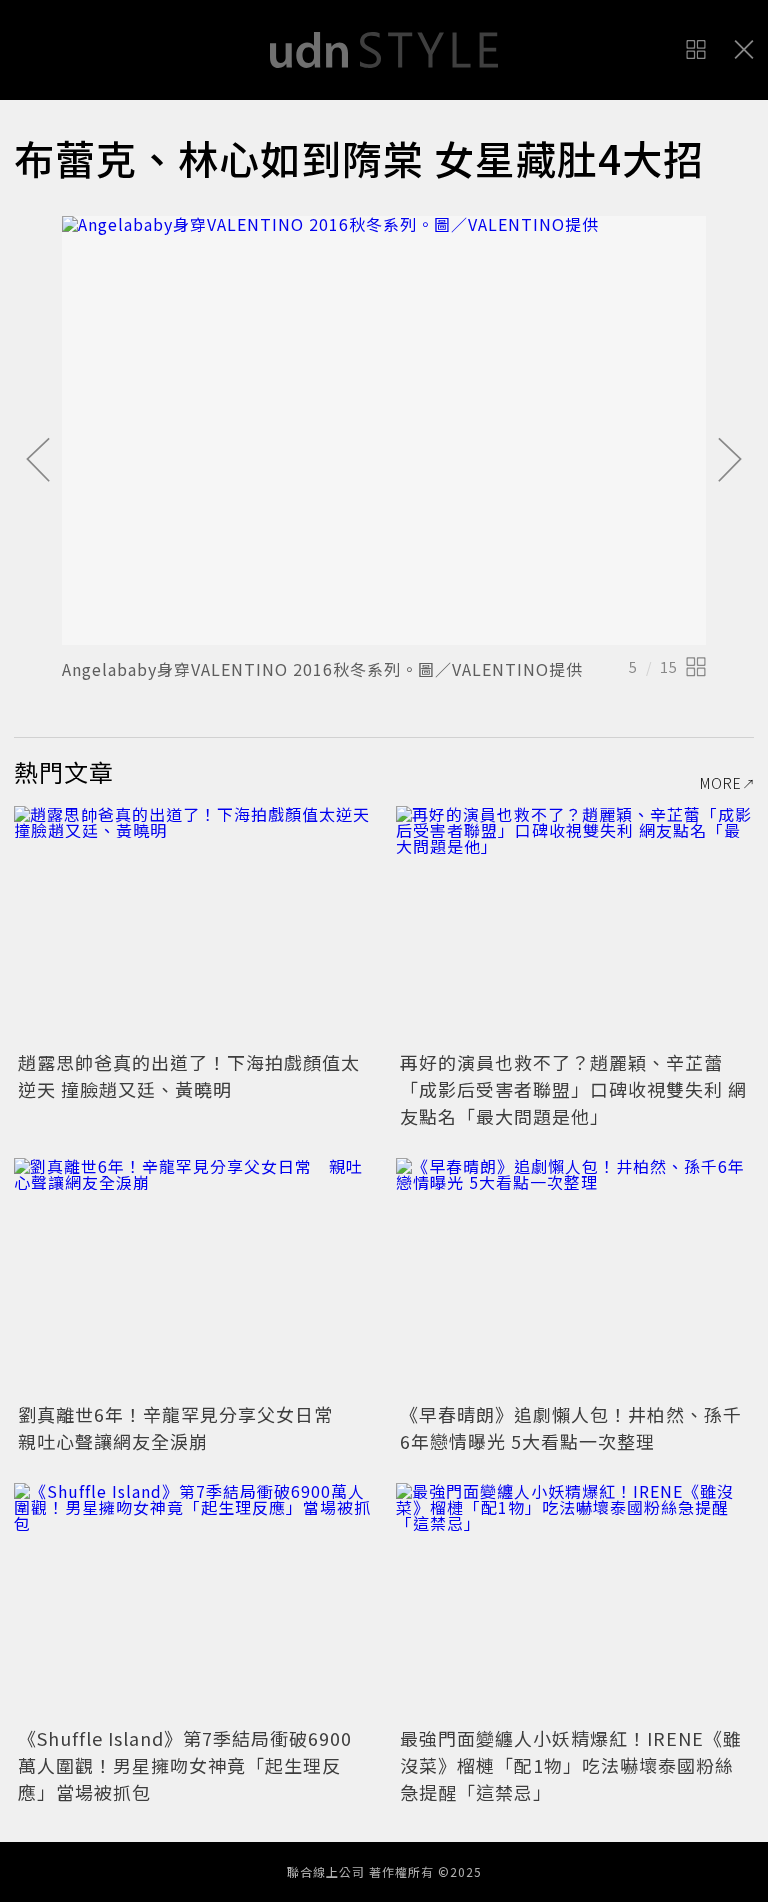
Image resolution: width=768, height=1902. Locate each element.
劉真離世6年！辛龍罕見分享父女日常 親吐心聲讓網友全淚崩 (185, 1427)
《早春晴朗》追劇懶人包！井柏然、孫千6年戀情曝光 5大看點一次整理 (571, 1427)
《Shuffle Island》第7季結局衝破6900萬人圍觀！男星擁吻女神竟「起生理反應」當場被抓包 (185, 1765)
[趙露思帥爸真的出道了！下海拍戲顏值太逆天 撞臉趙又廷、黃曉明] (193, 925)
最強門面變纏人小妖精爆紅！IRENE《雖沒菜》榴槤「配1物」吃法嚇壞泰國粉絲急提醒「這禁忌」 (571, 1765)
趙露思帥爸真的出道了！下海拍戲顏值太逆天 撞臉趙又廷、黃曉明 (189, 1075)
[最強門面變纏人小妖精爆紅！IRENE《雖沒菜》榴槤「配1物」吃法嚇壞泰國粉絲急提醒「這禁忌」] (575, 1602)
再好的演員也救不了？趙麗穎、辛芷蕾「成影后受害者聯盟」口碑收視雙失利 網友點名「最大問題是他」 (573, 1089)
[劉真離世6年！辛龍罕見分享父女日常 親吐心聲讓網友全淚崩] (193, 1277)
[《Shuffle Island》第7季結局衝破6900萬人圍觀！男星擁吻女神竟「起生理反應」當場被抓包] (193, 1602)
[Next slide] (730, 461)
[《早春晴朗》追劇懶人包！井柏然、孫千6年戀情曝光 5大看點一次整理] (575, 1277)
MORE (721, 783)
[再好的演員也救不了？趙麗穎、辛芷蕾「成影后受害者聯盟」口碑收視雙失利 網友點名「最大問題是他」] (575, 925)
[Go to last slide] (38, 461)
